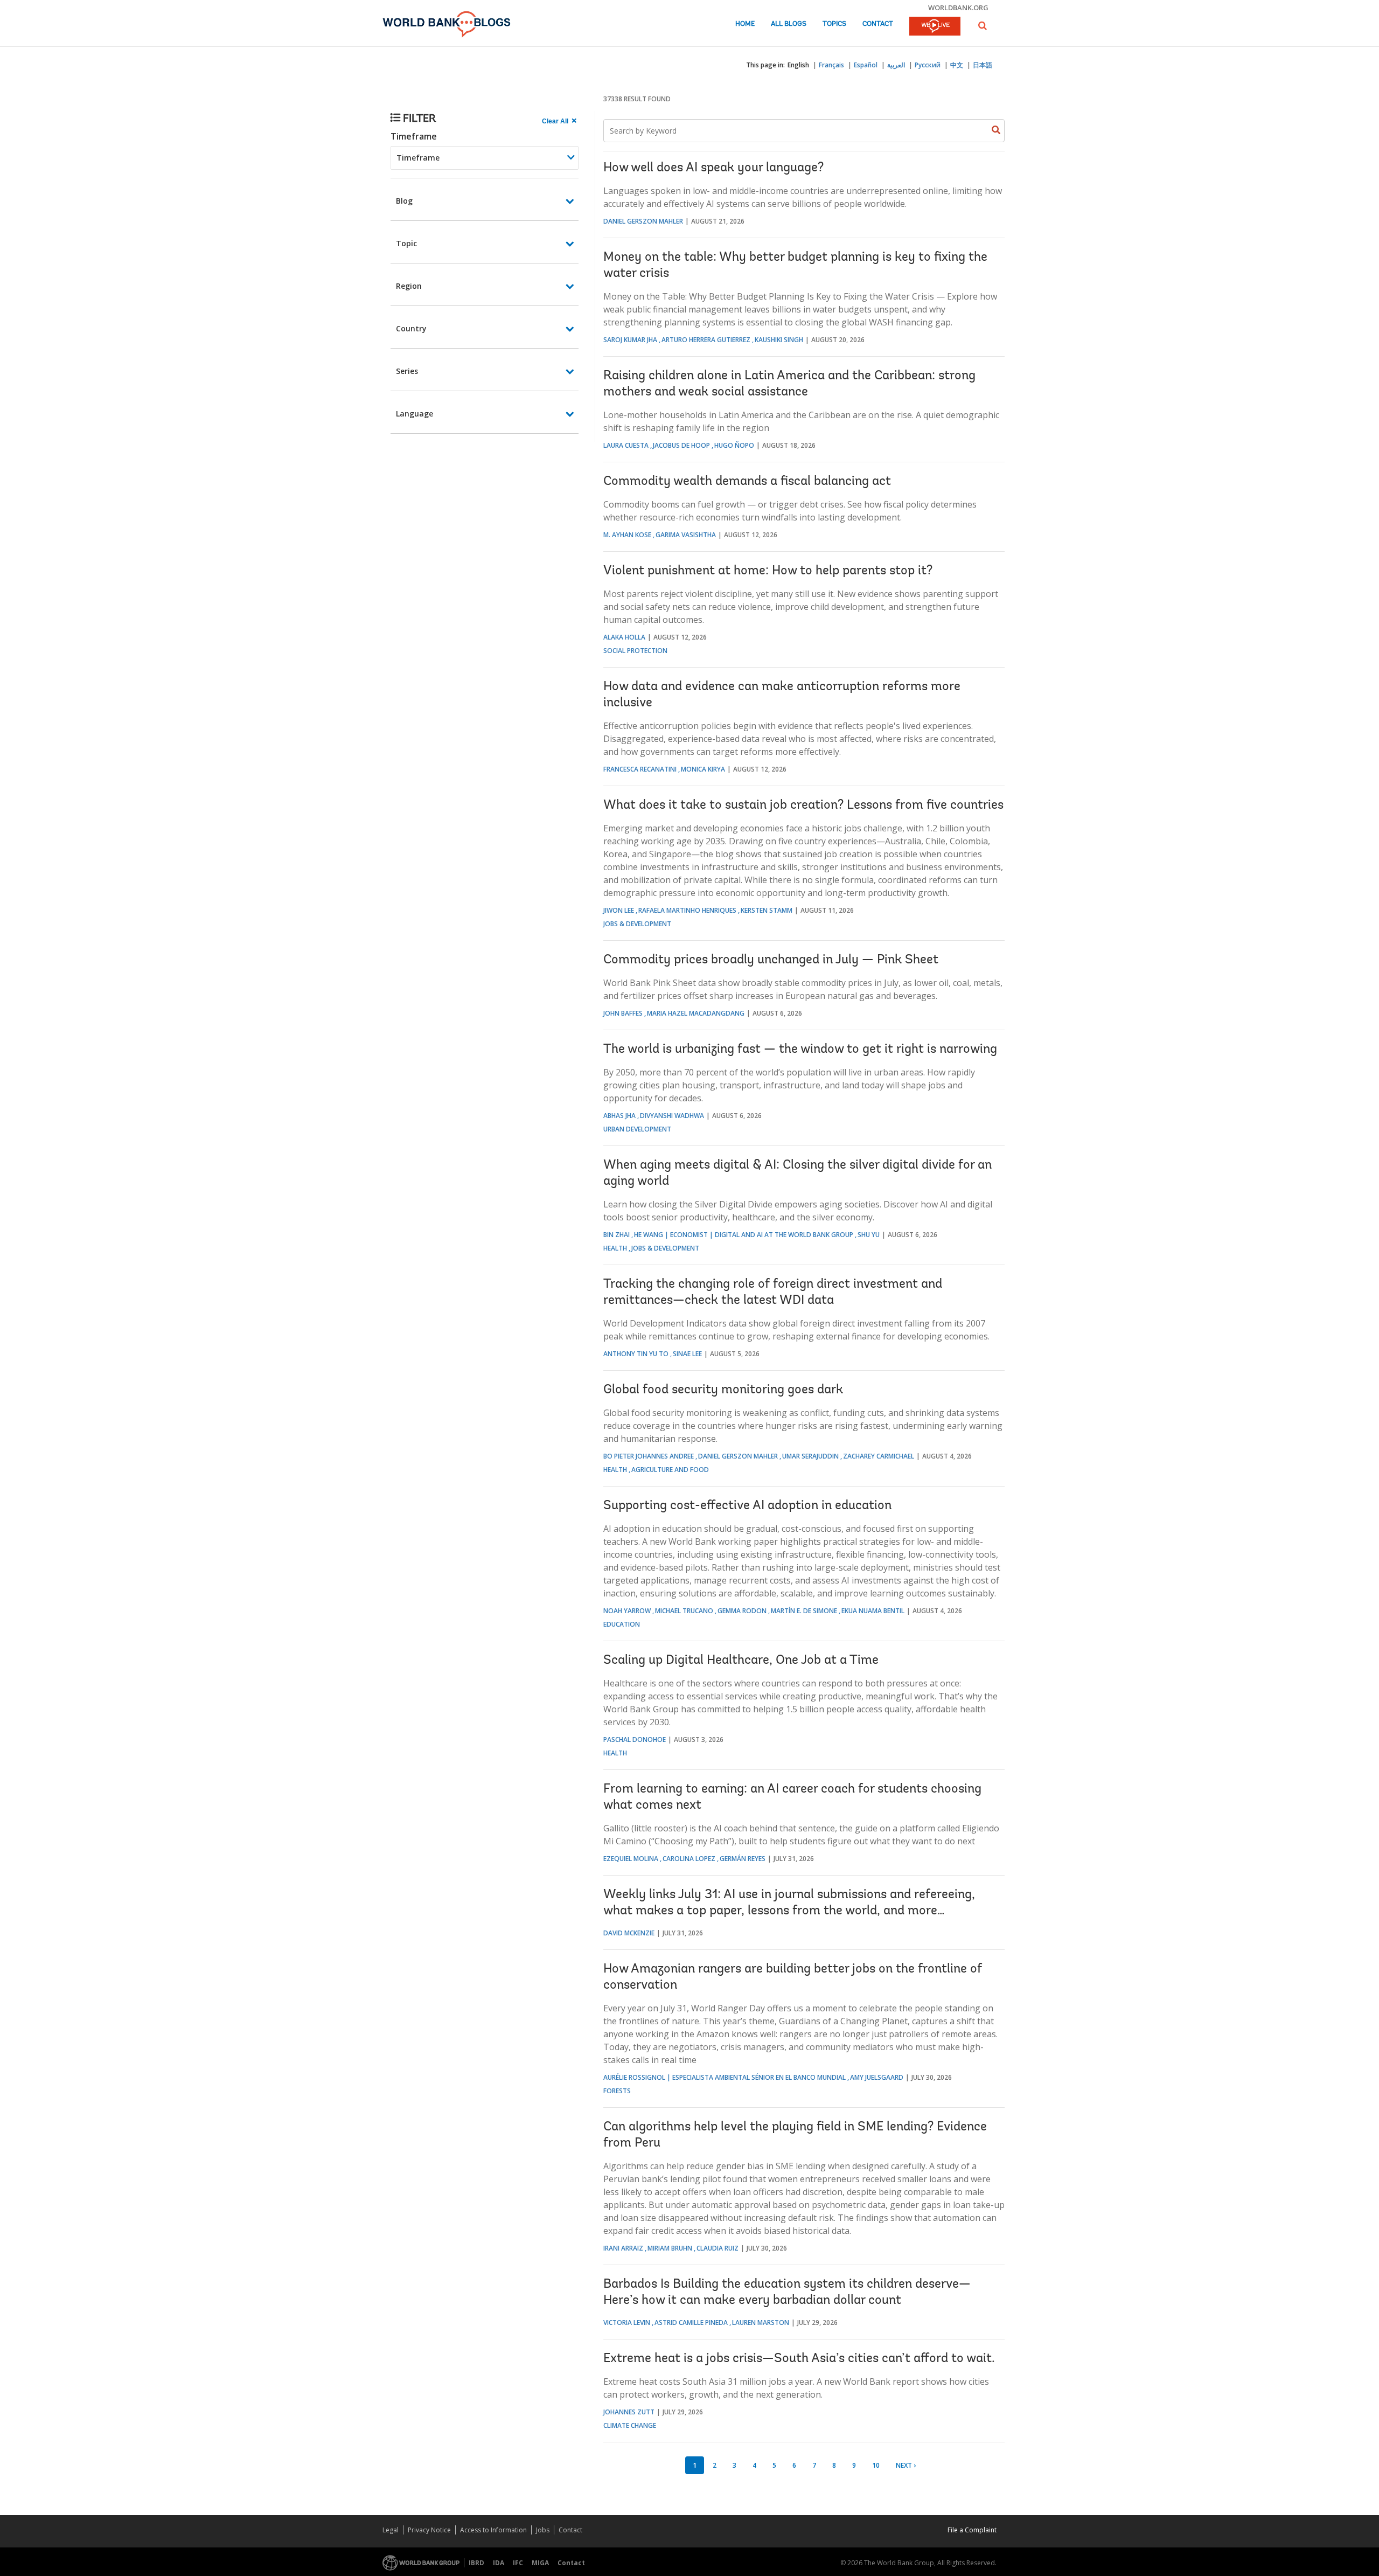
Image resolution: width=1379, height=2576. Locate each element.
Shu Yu (869, 1235)
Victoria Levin (627, 2322)
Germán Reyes (743, 1859)
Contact (878, 24)
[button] (983, 26)
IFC (518, 2563)
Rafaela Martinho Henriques (687, 910)
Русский (928, 65)
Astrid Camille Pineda (691, 2322)
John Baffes (623, 1013)
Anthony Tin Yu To (636, 1354)
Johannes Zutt (629, 2412)
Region (409, 286)
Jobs (543, 2530)
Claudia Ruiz (718, 2248)
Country (411, 328)
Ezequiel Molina (631, 1859)
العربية (896, 65)
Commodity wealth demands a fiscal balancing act (747, 482)
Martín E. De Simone (804, 1611)
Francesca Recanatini (640, 769)
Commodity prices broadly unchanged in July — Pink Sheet (771, 960)
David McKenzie (629, 1933)
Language (415, 414)
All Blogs (789, 24)
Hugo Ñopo (734, 445)
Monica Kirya (703, 769)
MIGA (540, 2563)
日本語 (983, 65)
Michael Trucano (684, 1611)
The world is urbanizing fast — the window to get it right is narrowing (800, 1050)
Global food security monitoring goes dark (723, 1390)
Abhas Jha (619, 1116)
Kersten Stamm (767, 910)
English (798, 65)
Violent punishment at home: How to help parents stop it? (768, 571)
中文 (957, 65)
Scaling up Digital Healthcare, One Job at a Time (741, 1661)
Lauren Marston (761, 2322)
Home (745, 24)
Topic (406, 243)
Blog (404, 201)
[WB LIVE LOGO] (935, 27)
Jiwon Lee (619, 910)
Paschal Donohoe (635, 1740)
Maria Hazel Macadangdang (696, 1013)
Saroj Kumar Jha (630, 340)
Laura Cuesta (626, 445)
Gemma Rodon (742, 1611)
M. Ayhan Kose (627, 535)
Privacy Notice (429, 2530)
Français (831, 65)
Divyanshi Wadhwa (672, 1116)
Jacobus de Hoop (681, 445)
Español (866, 65)
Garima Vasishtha (686, 535)
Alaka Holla (624, 637)
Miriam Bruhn (670, 2248)
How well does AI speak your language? (713, 168)
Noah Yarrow (627, 1611)
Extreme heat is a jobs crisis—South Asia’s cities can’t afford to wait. (799, 2359)
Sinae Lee (687, 1354)
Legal (391, 2530)
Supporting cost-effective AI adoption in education (747, 1506)
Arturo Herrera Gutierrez (706, 340)
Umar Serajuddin (810, 1456)
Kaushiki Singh (779, 340)
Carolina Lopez (689, 1859)
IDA (499, 2563)
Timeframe (414, 136)
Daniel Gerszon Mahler (643, 221)
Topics (834, 24)
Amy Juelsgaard (877, 2077)
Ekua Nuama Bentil (873, 1611)
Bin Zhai (617, 1235)
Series (407, 371)
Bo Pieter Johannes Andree (649, 1456)
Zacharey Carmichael (879, 1456)
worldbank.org (958, 8)
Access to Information (493, 2530)
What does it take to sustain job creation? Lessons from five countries (803, 806)
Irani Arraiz (623, 2248)
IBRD (476, 2563)
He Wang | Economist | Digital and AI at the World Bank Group (744, 1235)
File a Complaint (972, 2530)
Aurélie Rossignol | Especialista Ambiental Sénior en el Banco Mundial (725, 2077)
